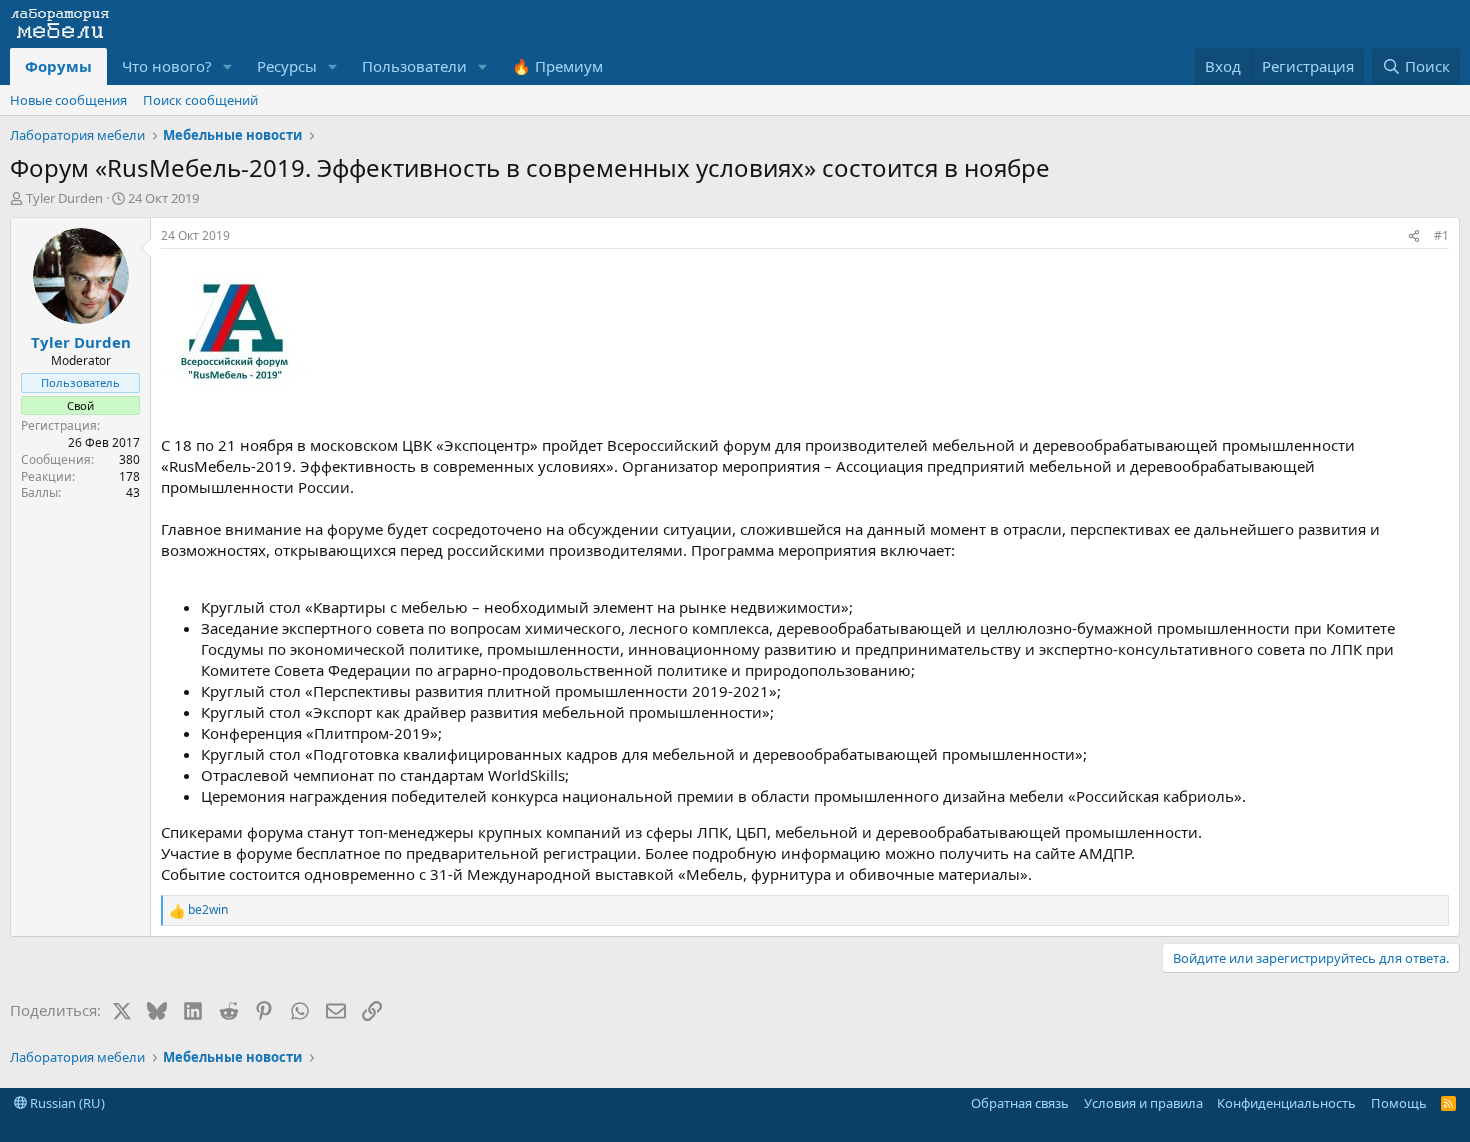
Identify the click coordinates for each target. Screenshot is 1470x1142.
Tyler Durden (64, 198)
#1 (1441, 235)
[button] (228, 66)
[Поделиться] (1414, 236)
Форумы (58, 66)
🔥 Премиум (557, 66)
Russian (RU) (66, 1103)
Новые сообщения (68, 100)
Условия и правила (1143, 1103)
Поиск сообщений (200, 100)
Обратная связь (1020, 1103)
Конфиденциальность (1286, 1103)
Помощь (1399, 1103)
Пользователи (414, 66)
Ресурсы (287, 66)
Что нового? (167, 66)
